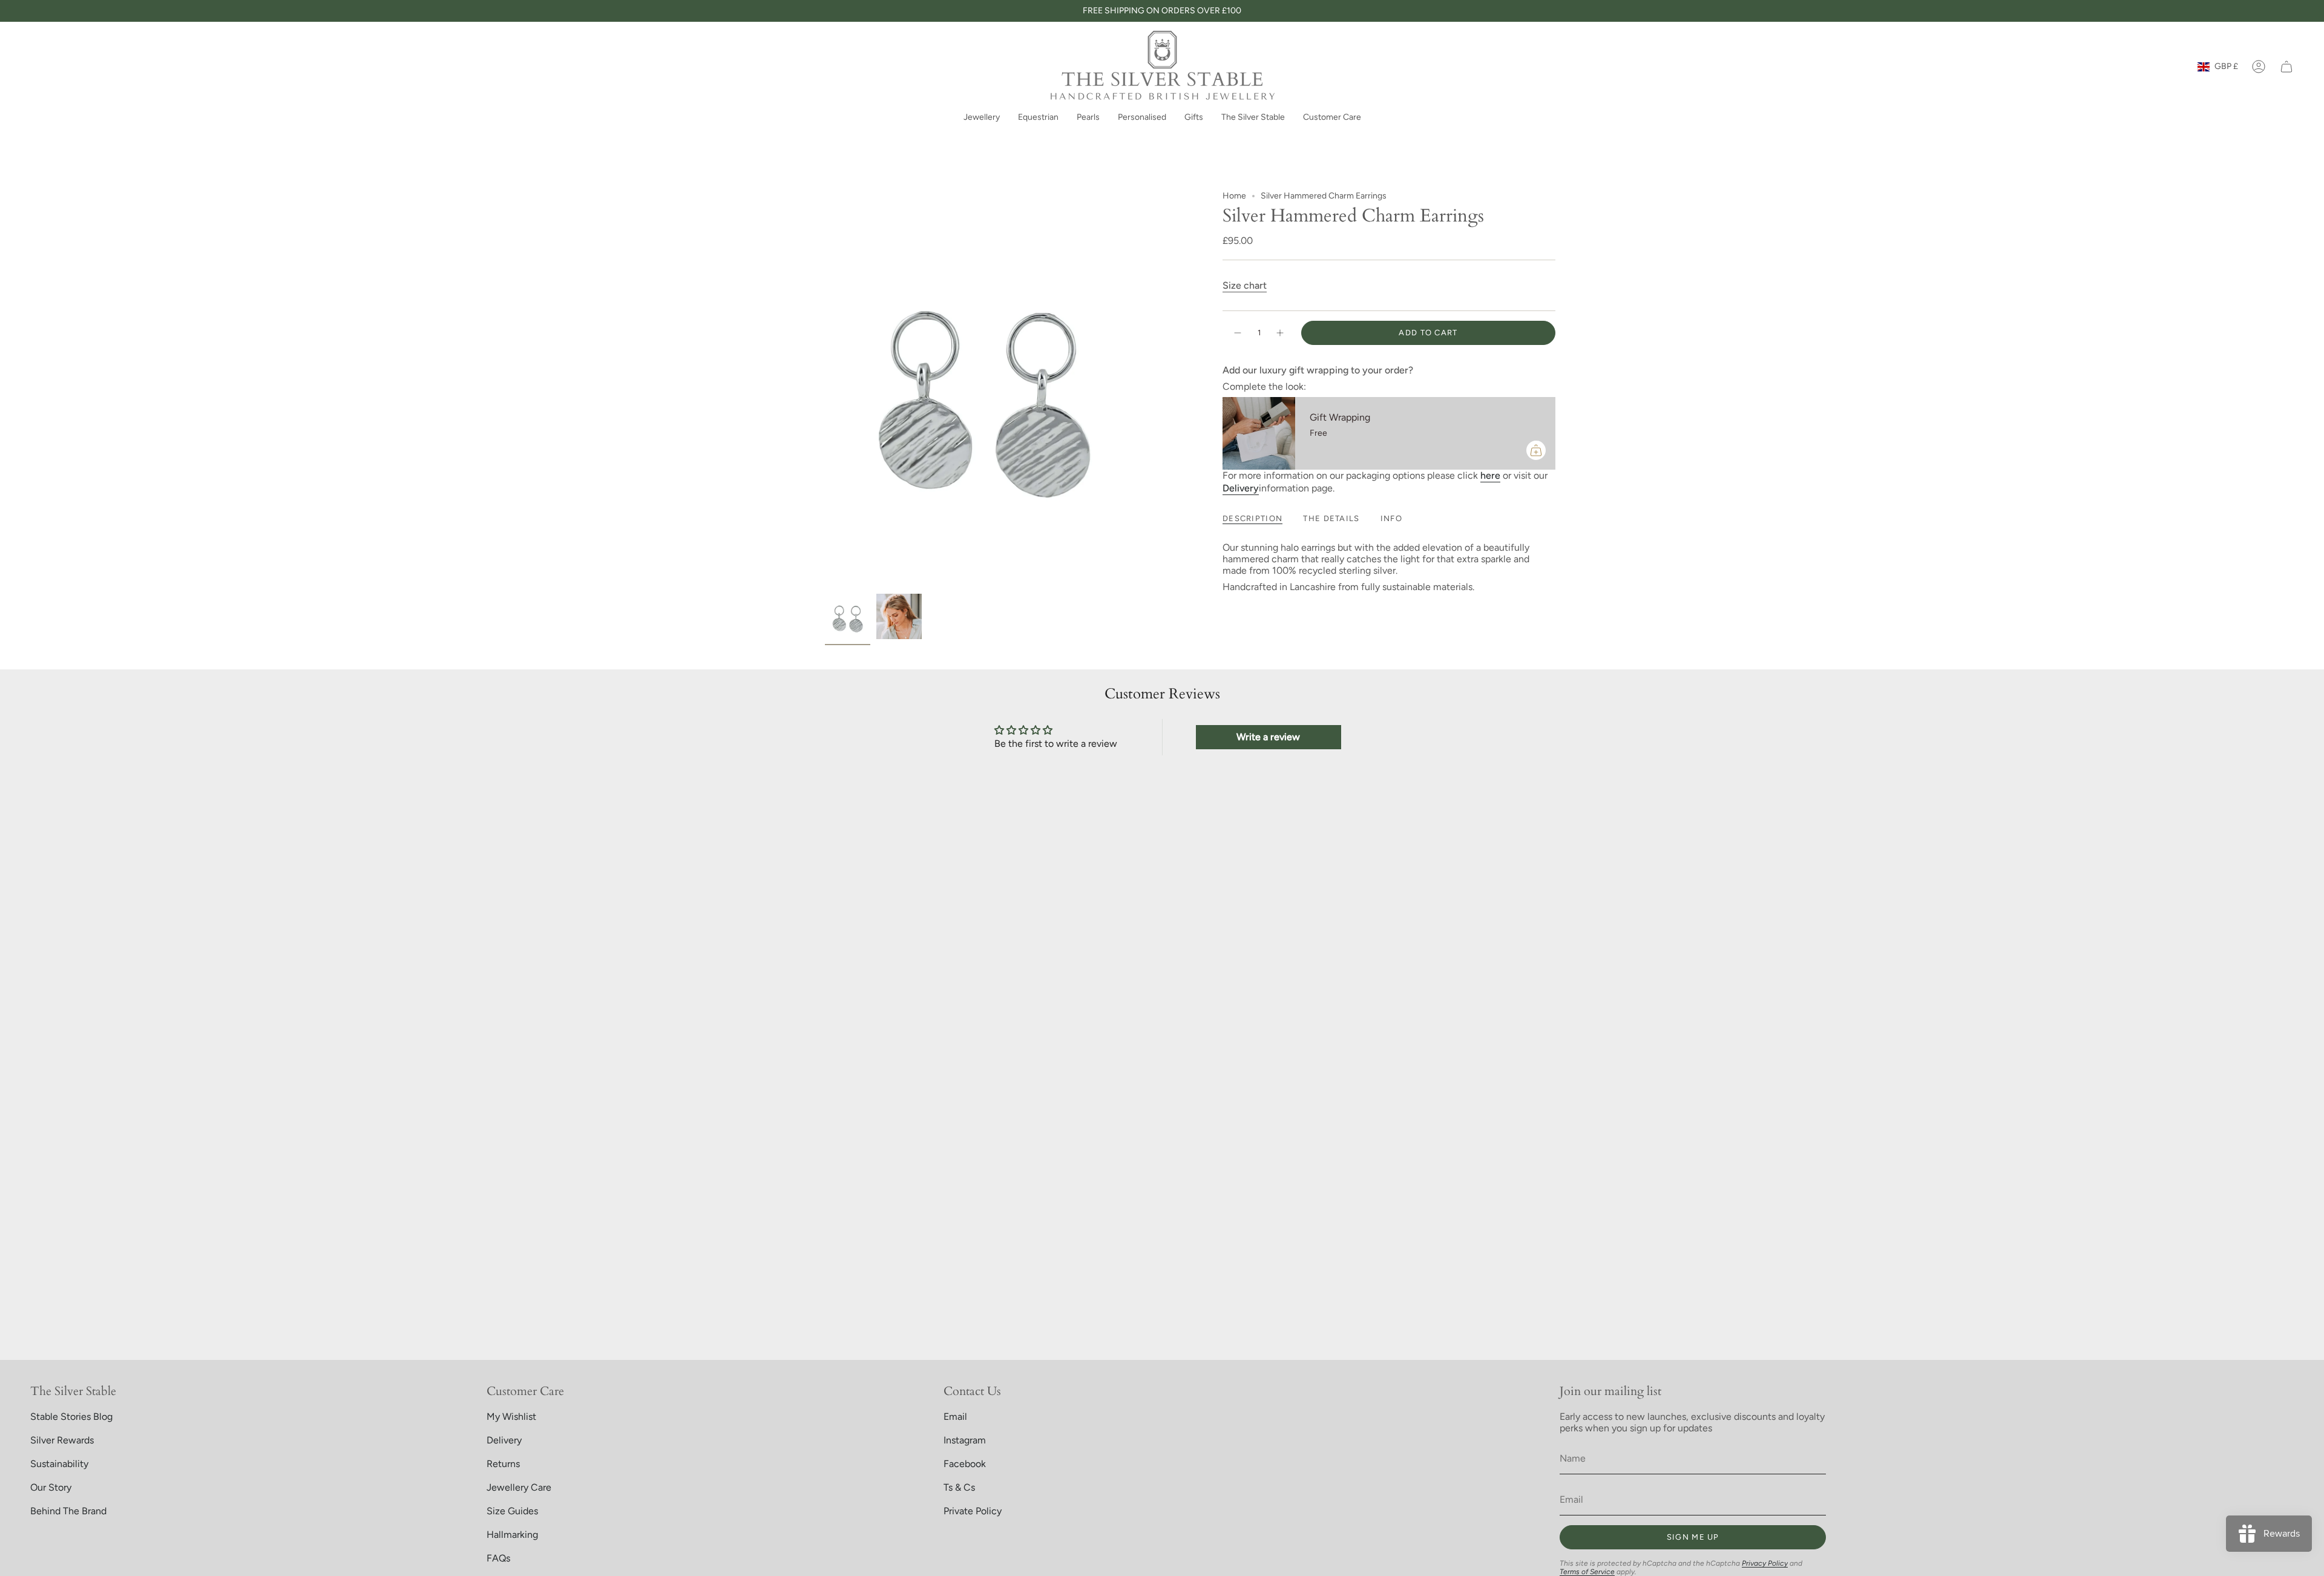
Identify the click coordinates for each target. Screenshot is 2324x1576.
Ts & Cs (959, 1487)
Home (1234, 196)
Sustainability (59, 1464)
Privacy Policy (1765, 1563)
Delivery (504, 1440)
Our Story (51, 1487)
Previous (825, 389)
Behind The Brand (68, 1511)
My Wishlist (511, 1417)
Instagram (965, 1440)
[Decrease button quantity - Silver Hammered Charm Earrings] (1237, 333)
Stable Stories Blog (71, 1417)
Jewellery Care (519, 1487)
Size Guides (512, 1511)
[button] (982, 118)
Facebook (965, 1464)
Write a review (1268, 737)
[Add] (1536, 450)
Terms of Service (1587, 1572)
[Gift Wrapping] (1259, 433)
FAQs (498, 1558)
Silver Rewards (62, 1440)
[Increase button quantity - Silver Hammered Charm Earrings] (1281, 333)
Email (955, 1417)
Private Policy (973, 1511)
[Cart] (2286, 67)
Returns (503, 1464)
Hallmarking (512, 1535)
